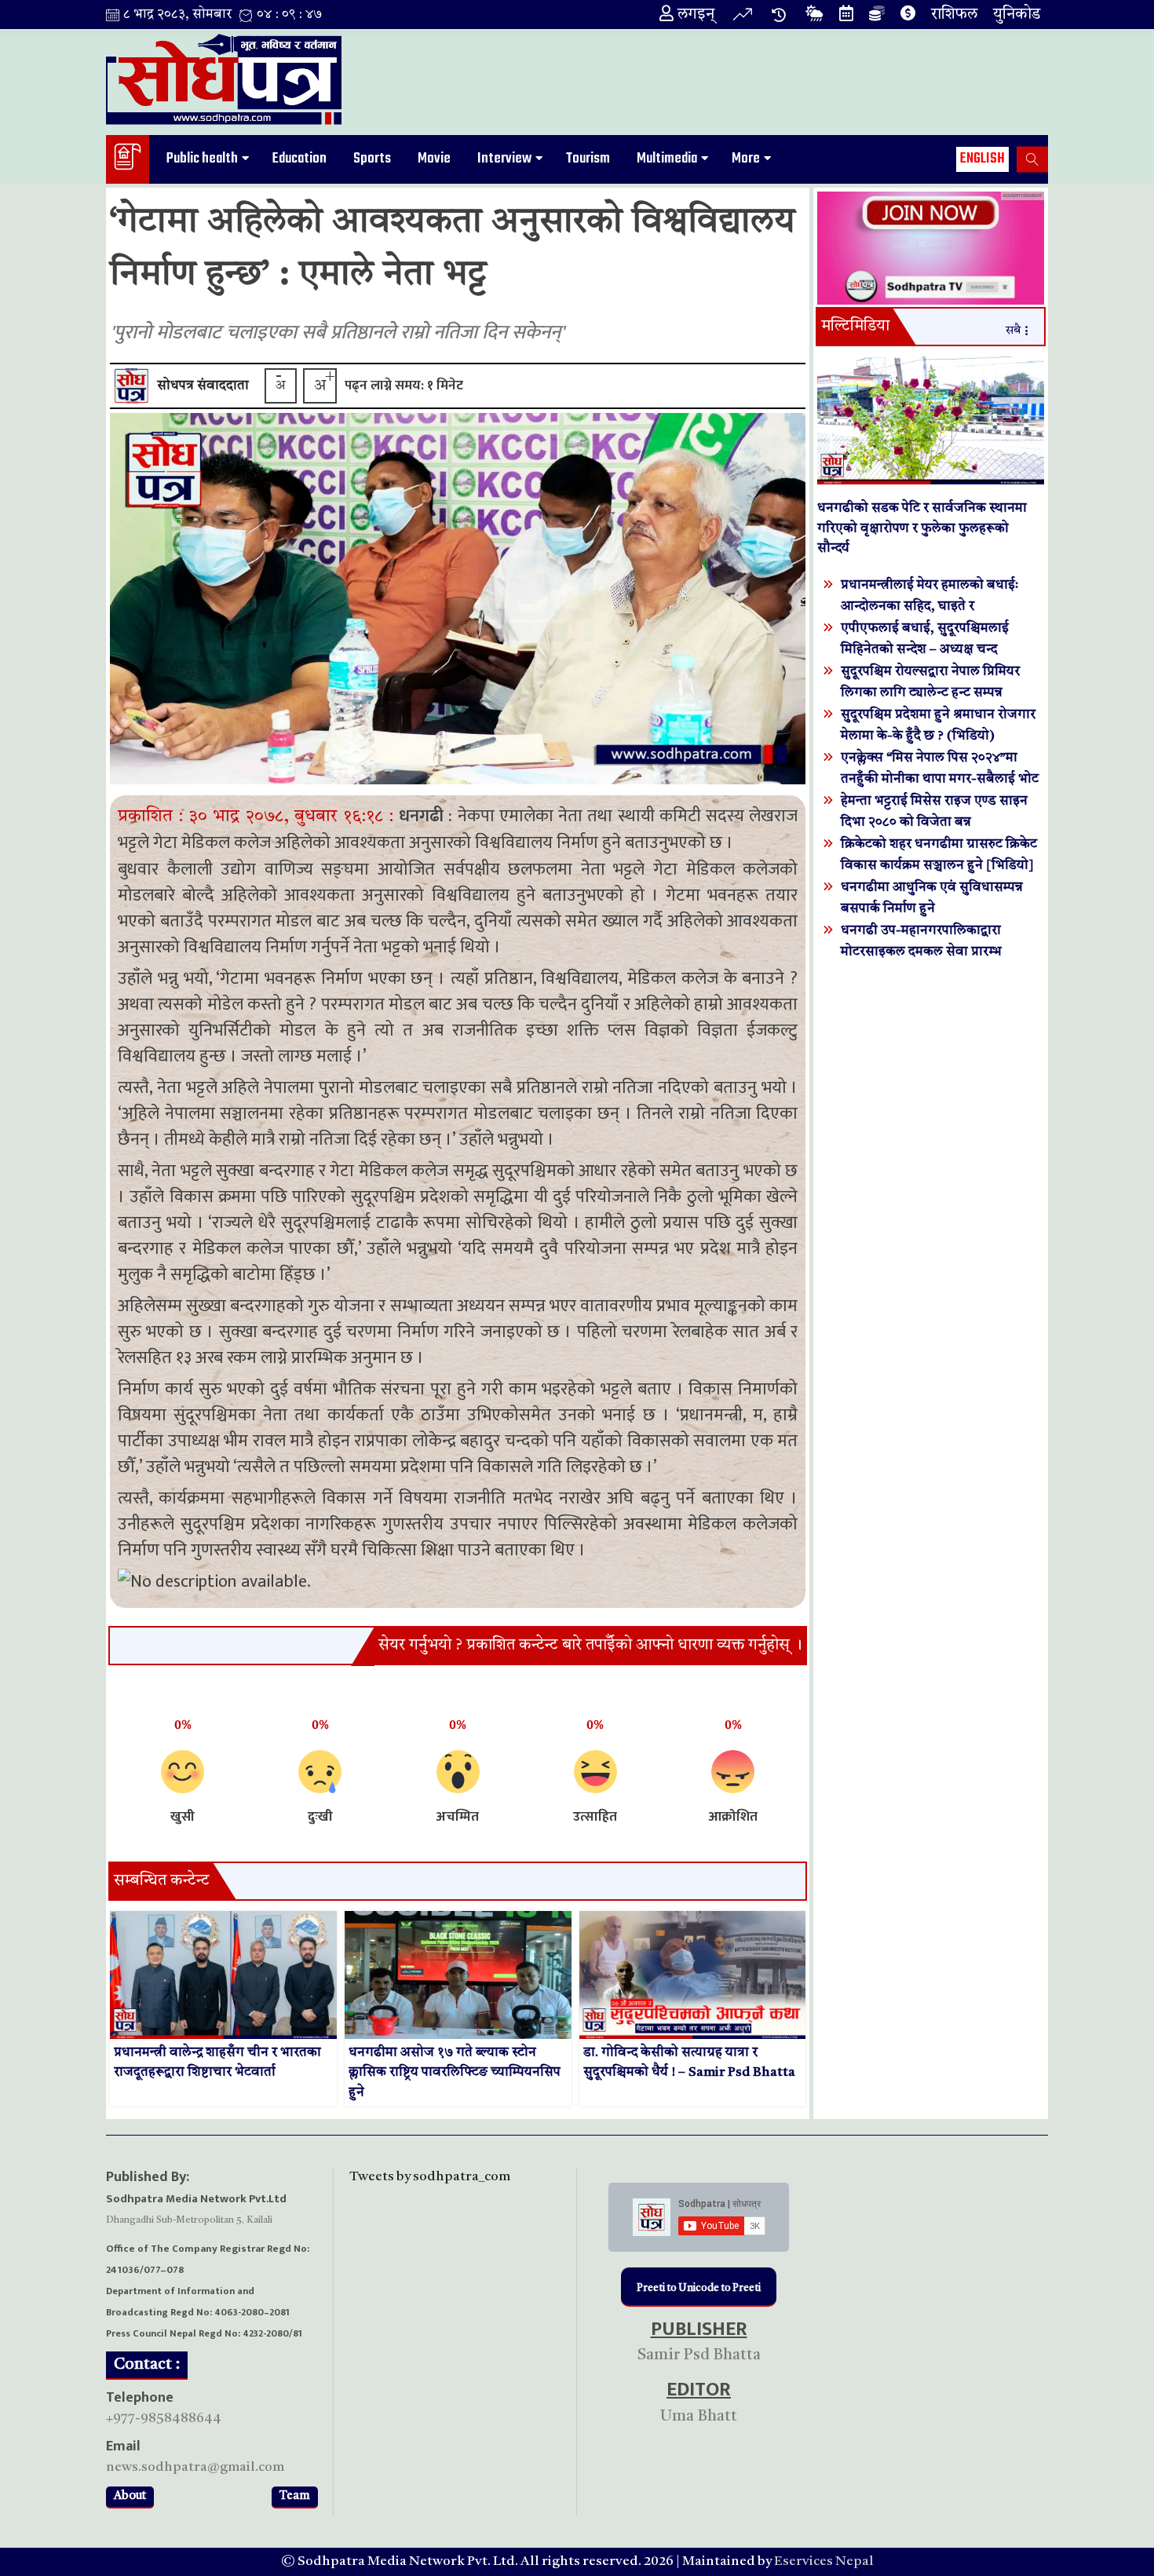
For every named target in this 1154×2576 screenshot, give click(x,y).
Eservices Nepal (824, 2561)
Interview (504, 159)
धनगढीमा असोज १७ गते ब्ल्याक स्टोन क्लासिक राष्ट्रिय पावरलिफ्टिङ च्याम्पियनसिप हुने (455, 2073)
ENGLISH (982, 159)
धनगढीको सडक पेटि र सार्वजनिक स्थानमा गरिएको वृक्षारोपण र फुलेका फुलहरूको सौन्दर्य (922, 528)
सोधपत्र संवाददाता (203, 386)
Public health (202, 159)
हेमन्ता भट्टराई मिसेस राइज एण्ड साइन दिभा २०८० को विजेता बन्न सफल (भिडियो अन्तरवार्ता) (934, 822)
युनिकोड (1017, 15)
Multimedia (667, 159)
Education (299, 159)
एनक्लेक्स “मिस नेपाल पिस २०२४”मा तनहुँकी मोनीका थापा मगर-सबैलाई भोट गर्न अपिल (940, 779)
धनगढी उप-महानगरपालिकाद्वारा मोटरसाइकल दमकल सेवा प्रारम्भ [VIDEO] (921, 952)
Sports (372, 159)
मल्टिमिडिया (855, 327)
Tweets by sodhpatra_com (430, 2177)
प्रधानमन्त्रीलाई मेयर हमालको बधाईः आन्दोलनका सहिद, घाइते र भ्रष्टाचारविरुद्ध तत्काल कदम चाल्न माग (936, 607)
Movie (434, 159)
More (746, 159)
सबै (1013, 331)
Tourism (588, 159)
